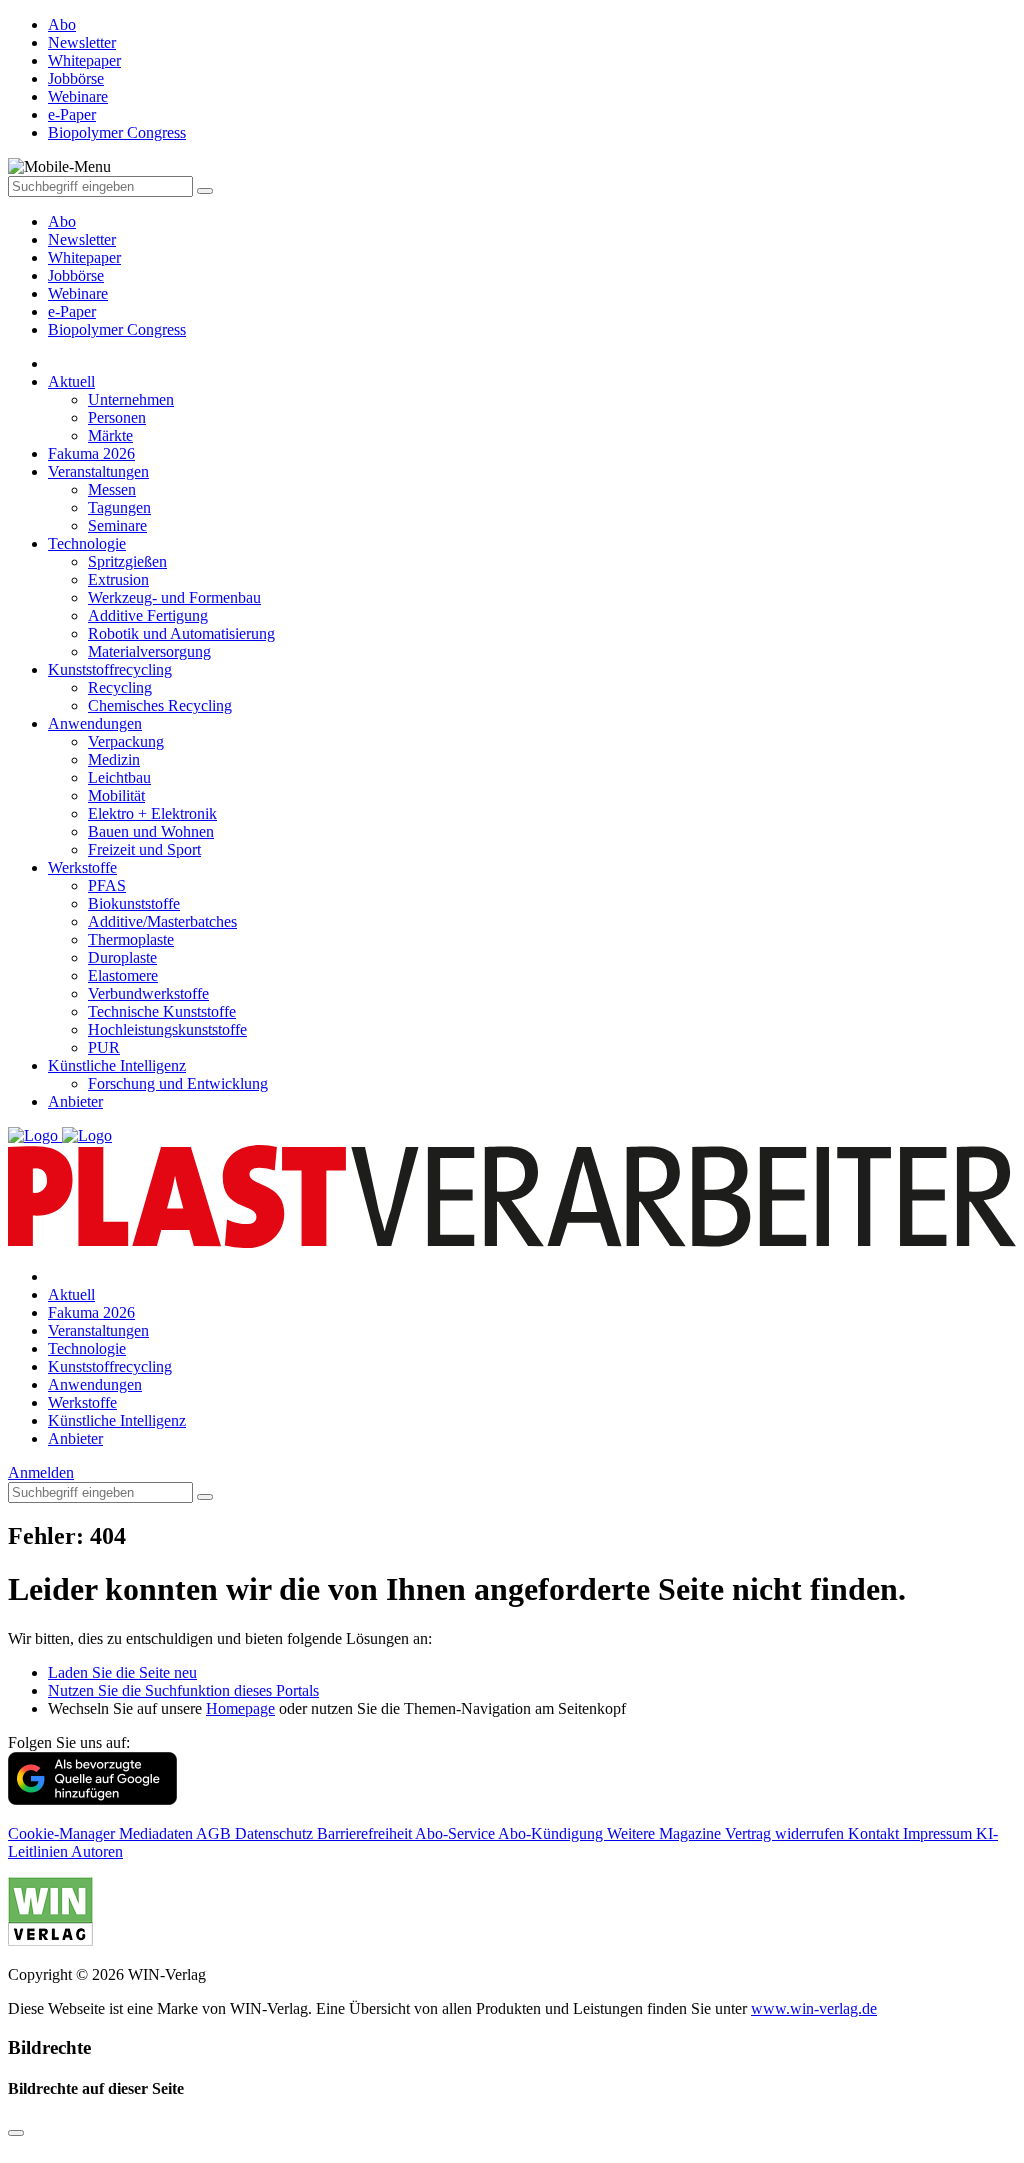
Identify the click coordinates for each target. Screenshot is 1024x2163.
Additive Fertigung (148, 615)
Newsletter (82, 239)
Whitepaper (84, 257)
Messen (112, 489)
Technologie (87, 543)
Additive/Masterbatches (162, 921)
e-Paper (72, 311)
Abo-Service (456, 1833)
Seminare (117, 525)
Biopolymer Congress (117, 329)
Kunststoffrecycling (110, 669)
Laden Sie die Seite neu (122, 1672)
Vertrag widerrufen (786, 1833)
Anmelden (41, 1472)
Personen (117, 417)
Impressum (939, 1833)
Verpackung (126, 741)
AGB (215, 1833)
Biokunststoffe (134, 903)
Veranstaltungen (98, 471)
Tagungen (119, 507)
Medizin (114, 759)
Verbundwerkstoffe (148, 993)
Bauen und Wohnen (151, 831)
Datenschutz (276, 1833)
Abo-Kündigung (552, 1833)
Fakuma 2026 (91, 453)
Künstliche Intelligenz (117, 1065)
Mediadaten (157, 1833)
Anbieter (75, 1101)
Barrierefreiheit (366, 1833)
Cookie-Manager (63, 1833)
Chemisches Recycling (160, 705)
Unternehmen (131, 399)
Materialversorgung (149, 651)
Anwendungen (95, 723)
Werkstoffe (82, 867)
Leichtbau (119, 777)
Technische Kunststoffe (162, 1011)
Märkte (110, 435)
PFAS (107, 885)
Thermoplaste (131, 939)
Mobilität (116, 795)
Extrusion (118, 579)
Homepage (240, 1708)
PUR (104, 1047)
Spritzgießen (127, 561)
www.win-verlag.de (814, 2008)
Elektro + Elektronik (152, 813)
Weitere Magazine (666, 1833)
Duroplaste (122, 957)
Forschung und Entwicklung (178, 1083)
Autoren (97, 1851)
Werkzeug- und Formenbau (174, 597)
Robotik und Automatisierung (181, 633)
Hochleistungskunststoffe (167, 1029)
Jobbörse (76, 275)
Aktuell (71, 381)
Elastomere (123, 975)
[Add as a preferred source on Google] (92, 1799)
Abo (62, 221)
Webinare (78, 293)
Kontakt (875, 1833)
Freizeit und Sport (144, 849)
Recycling (120, 687)
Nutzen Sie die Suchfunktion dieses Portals (183, 1690)
